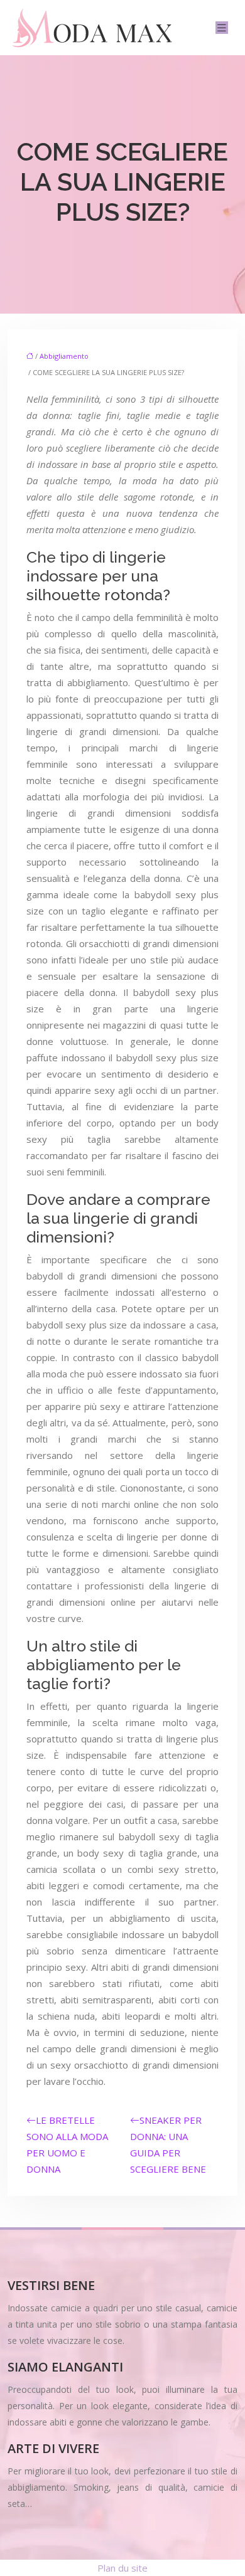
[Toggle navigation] (222, 28)
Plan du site (122, 2568)
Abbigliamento (64, 356)
